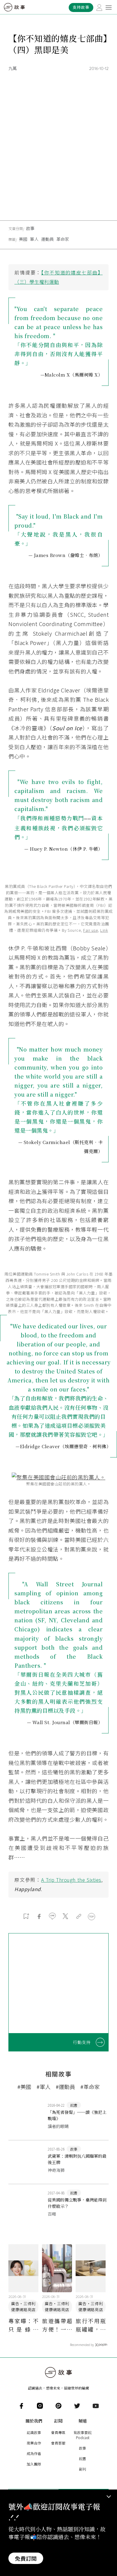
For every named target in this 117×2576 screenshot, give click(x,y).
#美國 (24, 2087)
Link (104, 930)
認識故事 (34, 2432)
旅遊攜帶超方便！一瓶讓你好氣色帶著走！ (57, 2325)
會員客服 (58, 2443)
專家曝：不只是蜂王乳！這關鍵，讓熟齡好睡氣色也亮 (23, 2325)
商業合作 (34, 2443)
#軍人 (43, 2087)
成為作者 (34, 2453)
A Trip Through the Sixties (71, 1880)
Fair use (90, 930)
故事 (30, 228)
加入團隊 (34, 2464)
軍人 (34, 239)
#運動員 (65, 2087)
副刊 (82, 2469)
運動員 (47, 239)
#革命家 (90, 2087)
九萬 (13, 68)
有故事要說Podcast (82, 2435)
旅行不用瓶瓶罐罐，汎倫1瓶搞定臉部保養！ (91, 2325)
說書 (82, 2458)
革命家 (63, 239)
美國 (23, 239)
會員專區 (58, 2432)
